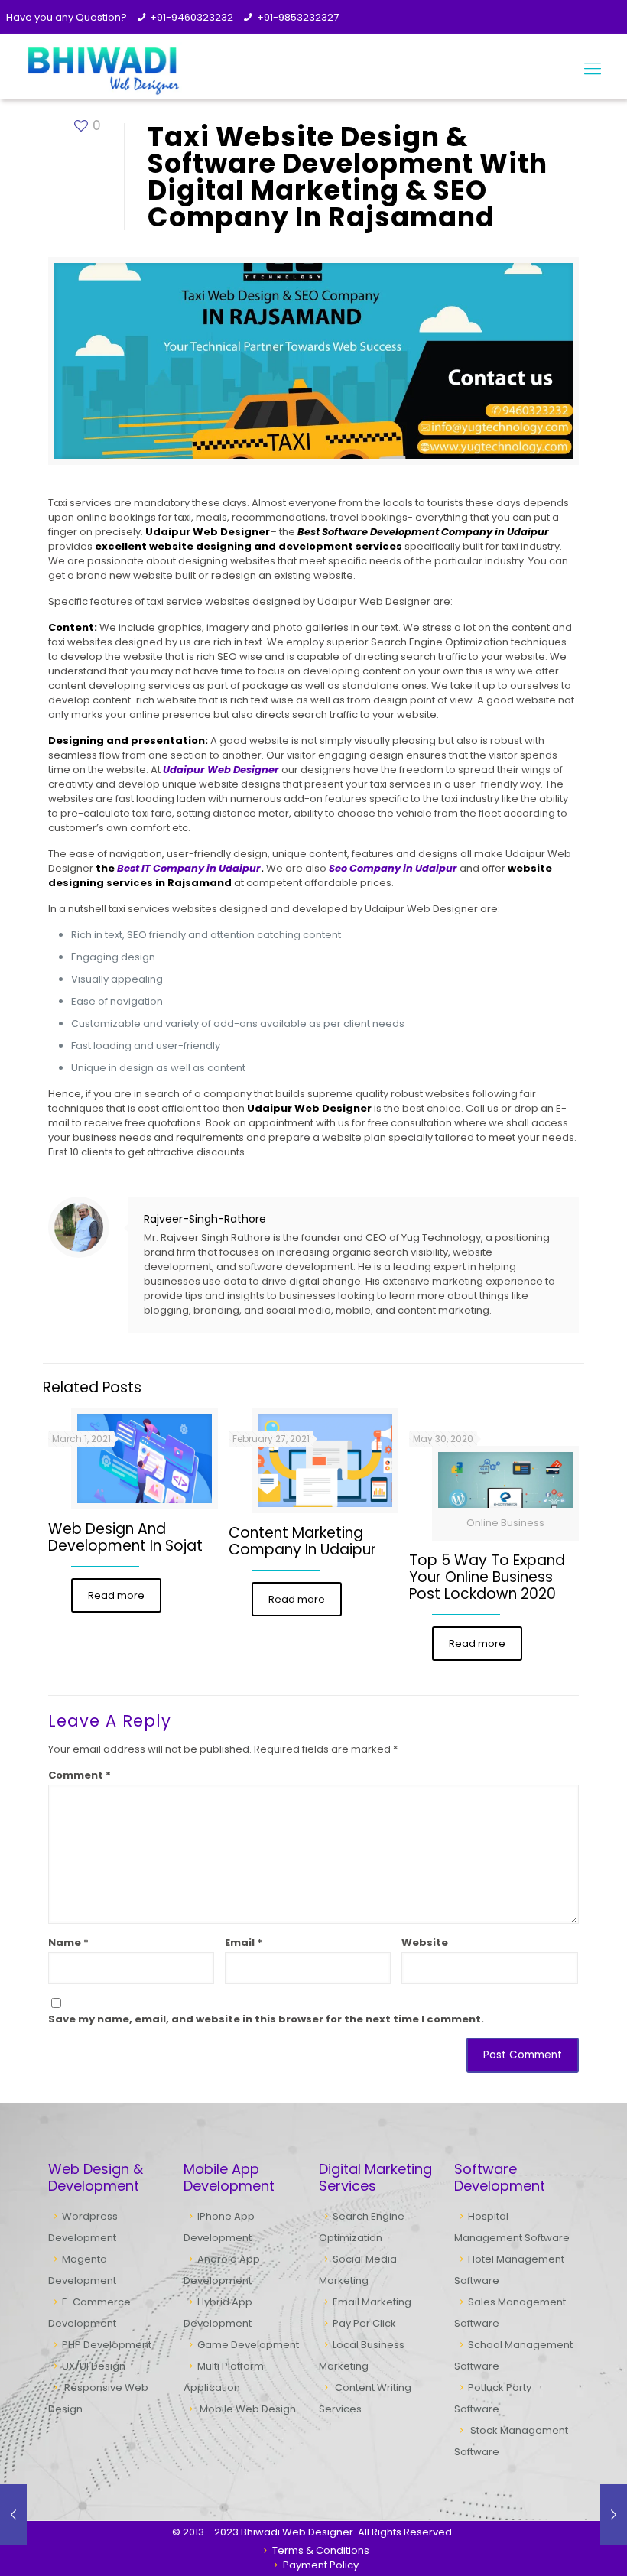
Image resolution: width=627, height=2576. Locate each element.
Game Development (248, 2345)
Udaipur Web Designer (221, 770)
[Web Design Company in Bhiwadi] (102, 69)
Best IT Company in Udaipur (189, 868)
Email (244, 1943)
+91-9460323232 (192, 17)
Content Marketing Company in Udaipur (302, 1541)
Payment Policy (320, 2565)
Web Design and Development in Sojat (125, 1537)
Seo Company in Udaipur (393, 868)
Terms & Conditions (320, 2550)
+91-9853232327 (298, 17)
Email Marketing (372, 2302)
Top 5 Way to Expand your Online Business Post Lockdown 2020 (487, 1577)
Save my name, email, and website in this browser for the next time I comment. (266, 2019)
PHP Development (107, 2345)
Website (425, 1943)
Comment (80, 1775)
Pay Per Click (364, 2323)
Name (68, 1943)
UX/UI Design (94, 2366)
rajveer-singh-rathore (205, 1219)
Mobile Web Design (248, 2409)
